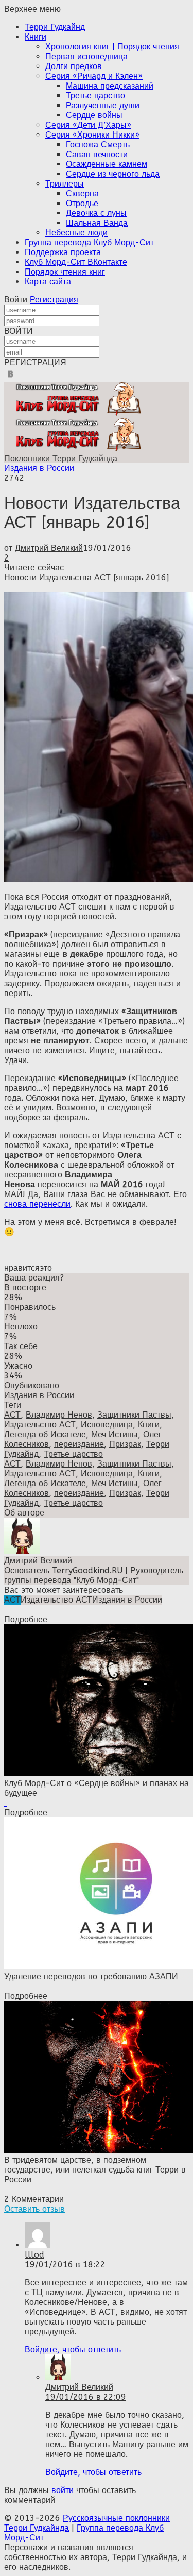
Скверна (82, 193)
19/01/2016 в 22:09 (86, 2397)
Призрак (125, 1444)
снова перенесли (37, 1204)
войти (63, 2490)
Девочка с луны (96, 213)
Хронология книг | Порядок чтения (112, 47)
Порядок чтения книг (65, 272)
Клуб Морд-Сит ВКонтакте (76, 262)
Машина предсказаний (110, 86)
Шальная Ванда (97, 223)
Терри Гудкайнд (55, 27)
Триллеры (65, 184)
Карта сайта (48, 282)
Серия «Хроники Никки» (92, 135)
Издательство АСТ (40, 1425)
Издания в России (39, 468)
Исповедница (107, 1425)
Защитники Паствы (134, 1415)
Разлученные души (103, 105)
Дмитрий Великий (49, 548)
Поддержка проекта (63, 252)
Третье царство (95, 96)
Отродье (82, 203)
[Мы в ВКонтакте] (11, 377)
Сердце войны (94, 115)
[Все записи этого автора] (22, 1551)
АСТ (12, 1415)
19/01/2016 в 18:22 (65, 2264)
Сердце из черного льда (113, 174)
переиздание (79, 1444)
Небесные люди (76, 233)
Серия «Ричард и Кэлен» (94, 76)
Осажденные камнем (107, 164)
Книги (36, 37)
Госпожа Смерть (98, 145)
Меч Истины (115, 1434)
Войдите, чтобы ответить (73, 2350)
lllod (34, 2255)
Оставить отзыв (34, 2209)
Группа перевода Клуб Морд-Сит (89, 242)
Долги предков (74, 66)
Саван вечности (97, 154)
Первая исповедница (86, 56)
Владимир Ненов (59, 1415)
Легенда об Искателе (45, 1434)
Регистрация (54, 300)
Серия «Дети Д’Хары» (88, 125)
